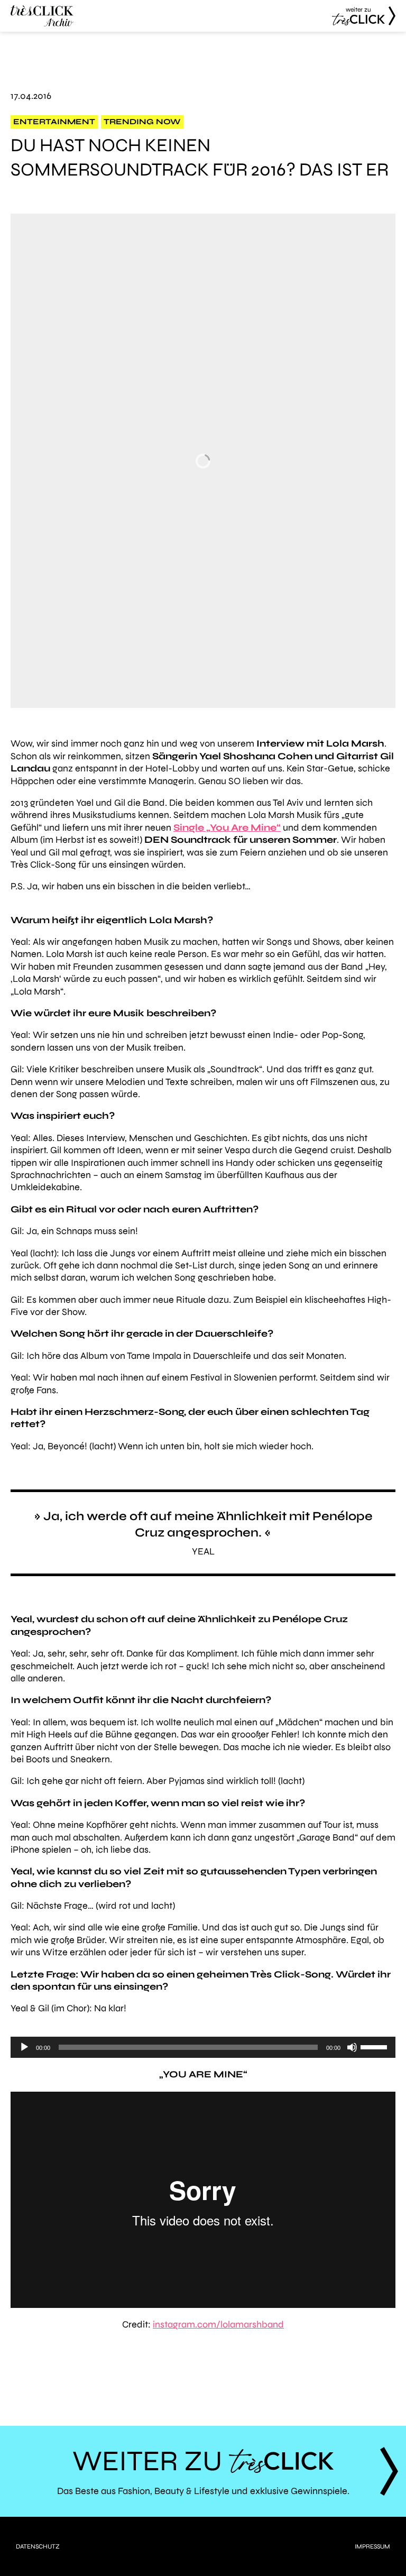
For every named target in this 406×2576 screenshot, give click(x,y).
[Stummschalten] (352, 2047)
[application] (203, 2047)
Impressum (372, 2546)
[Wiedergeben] (24, 2047)
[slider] (375, 2046)
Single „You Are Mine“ (227, 827)
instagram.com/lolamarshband (218, 2324)
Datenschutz (38, 2546)
